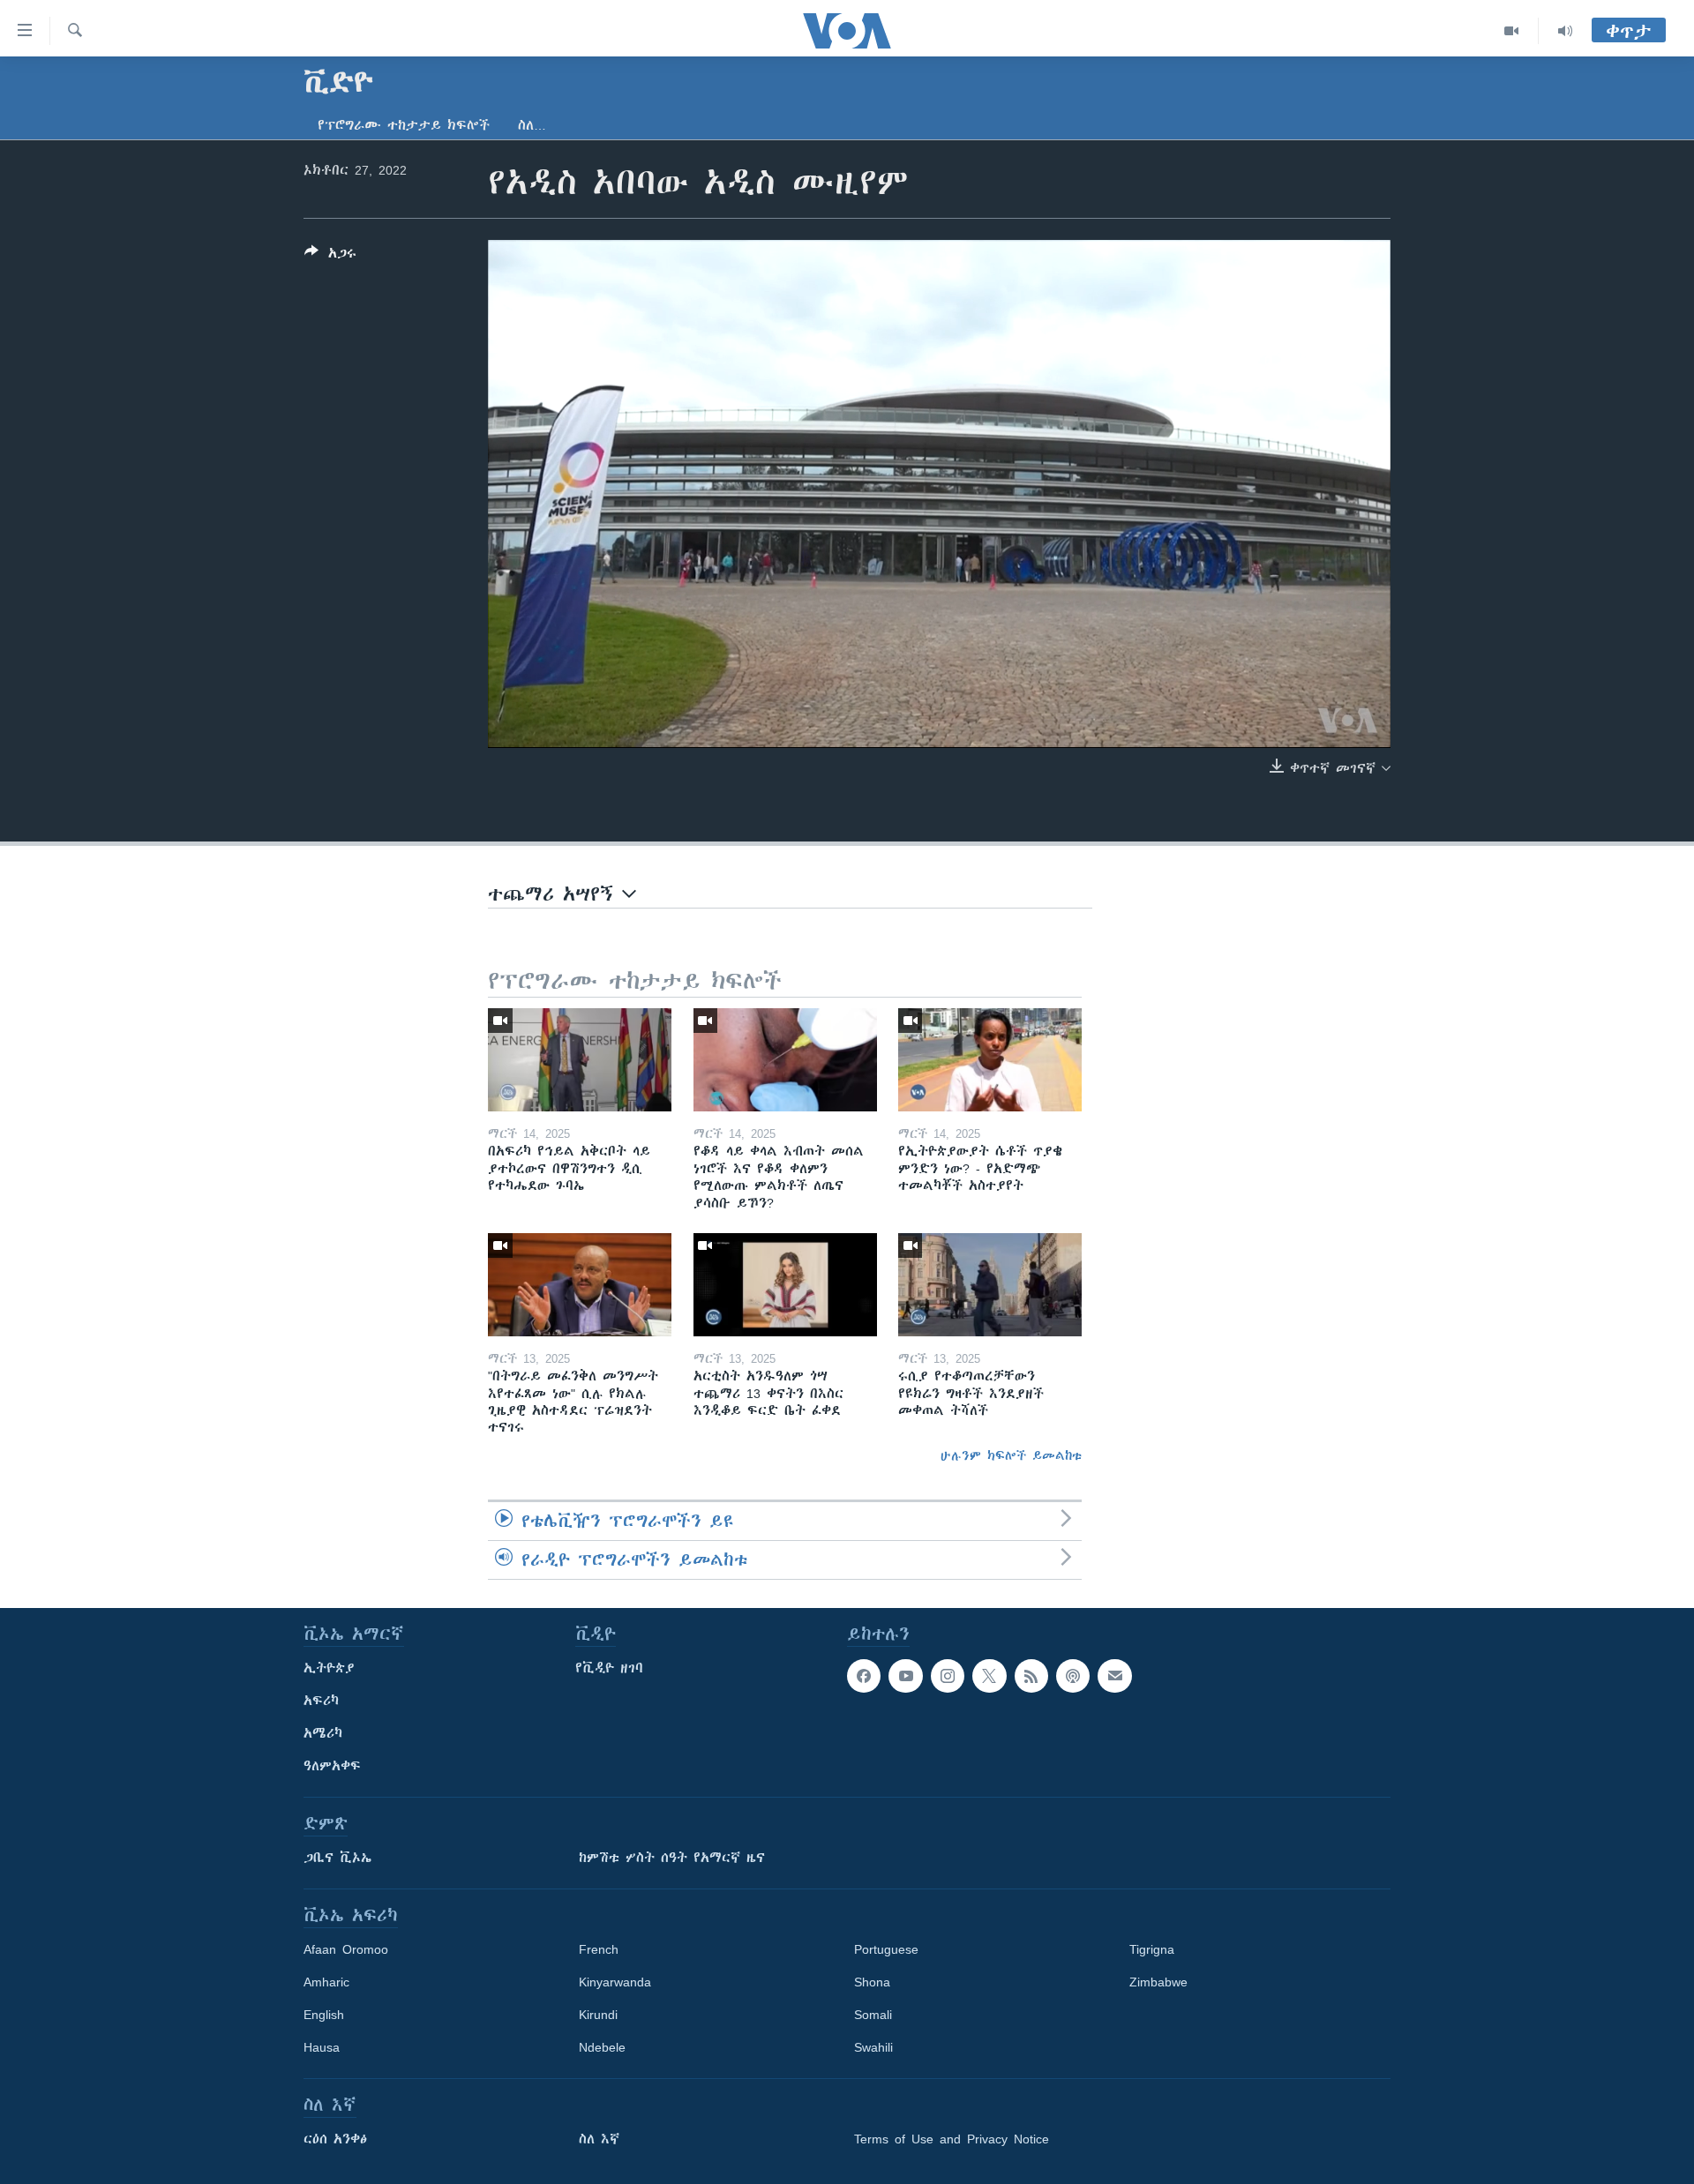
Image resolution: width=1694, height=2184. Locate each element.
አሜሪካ (323, 1733)
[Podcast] (1073, 1676)
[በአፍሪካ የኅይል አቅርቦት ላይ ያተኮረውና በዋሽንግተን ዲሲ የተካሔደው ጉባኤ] (580, 1060)
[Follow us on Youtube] (905, 1676)
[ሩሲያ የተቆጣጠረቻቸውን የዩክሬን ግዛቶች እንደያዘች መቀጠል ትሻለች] (990, 1285)
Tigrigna (1152, 1949)
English (324, 2015)
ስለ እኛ (599, 2139)
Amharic (326, 1982)
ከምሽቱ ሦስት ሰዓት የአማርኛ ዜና (672, 1858)
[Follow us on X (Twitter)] (989, 1676)
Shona (872, 1982)
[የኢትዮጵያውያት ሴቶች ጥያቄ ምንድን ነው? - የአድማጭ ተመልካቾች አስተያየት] (990, 1060)
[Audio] (1565, 31)
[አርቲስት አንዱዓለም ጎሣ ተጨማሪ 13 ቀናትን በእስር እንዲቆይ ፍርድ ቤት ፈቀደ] (785, 1285)
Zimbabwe (1158, 1982)
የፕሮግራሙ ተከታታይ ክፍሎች (404, 125)
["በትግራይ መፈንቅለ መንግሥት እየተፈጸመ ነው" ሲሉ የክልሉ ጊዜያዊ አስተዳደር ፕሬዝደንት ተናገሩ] (580, 1285)
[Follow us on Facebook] (864, 1676)
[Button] (330, 256)
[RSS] (1031, 1676)
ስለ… (532, 125)
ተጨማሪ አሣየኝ (555, 894)
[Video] (1512, 31)
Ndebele (602, 2047)
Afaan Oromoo (346, 1949)
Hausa (322, 2047)
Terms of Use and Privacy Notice (952, 2139)
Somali (873, 2015)
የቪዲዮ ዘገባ (609, 1668)
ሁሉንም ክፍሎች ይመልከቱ (1011, 1455)
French (599, 1949)
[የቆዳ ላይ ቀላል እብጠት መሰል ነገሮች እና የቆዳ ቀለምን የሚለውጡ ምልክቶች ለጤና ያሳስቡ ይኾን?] (785, 1060)
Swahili (873, 2047)
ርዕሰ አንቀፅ (335, 2139)
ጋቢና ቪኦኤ (337, 1858)
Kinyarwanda (615, 1982)
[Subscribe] (1114, 1676)
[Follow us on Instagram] (948, 1676)
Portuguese (886, 1949)
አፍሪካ (321, 1701)
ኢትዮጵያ (329, 1668)
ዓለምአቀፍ (332, 1766)
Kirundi (598, 2015)
